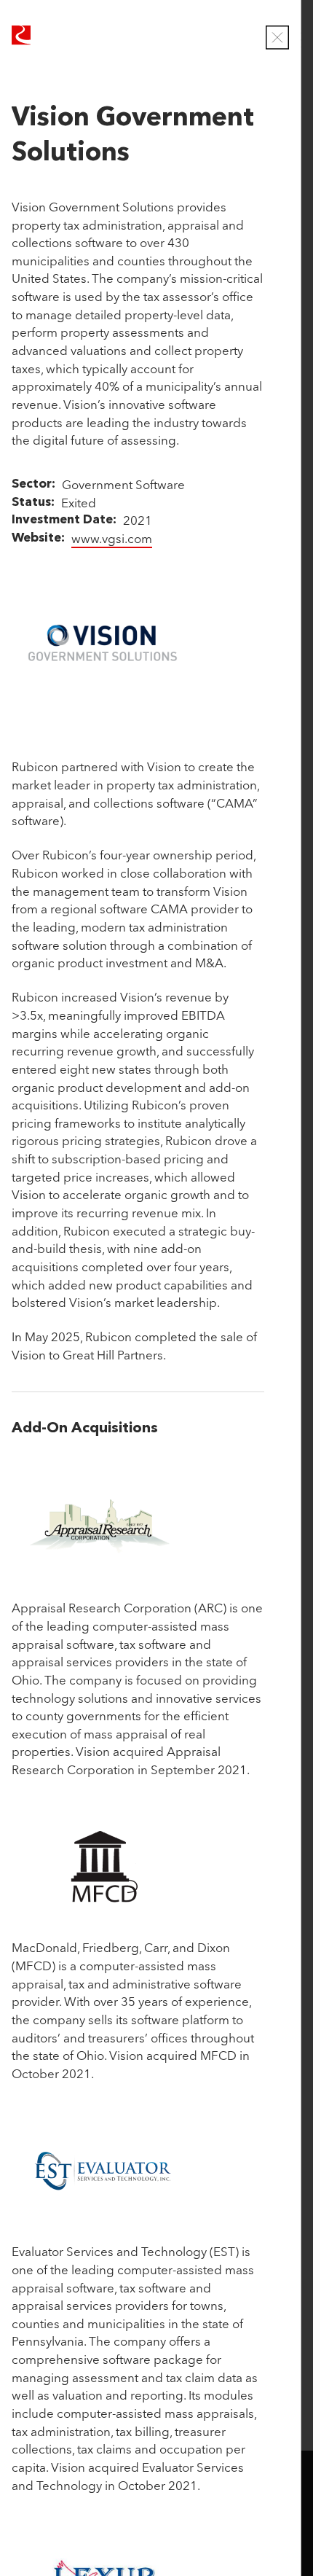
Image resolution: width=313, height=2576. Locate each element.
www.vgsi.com (112, 538)
